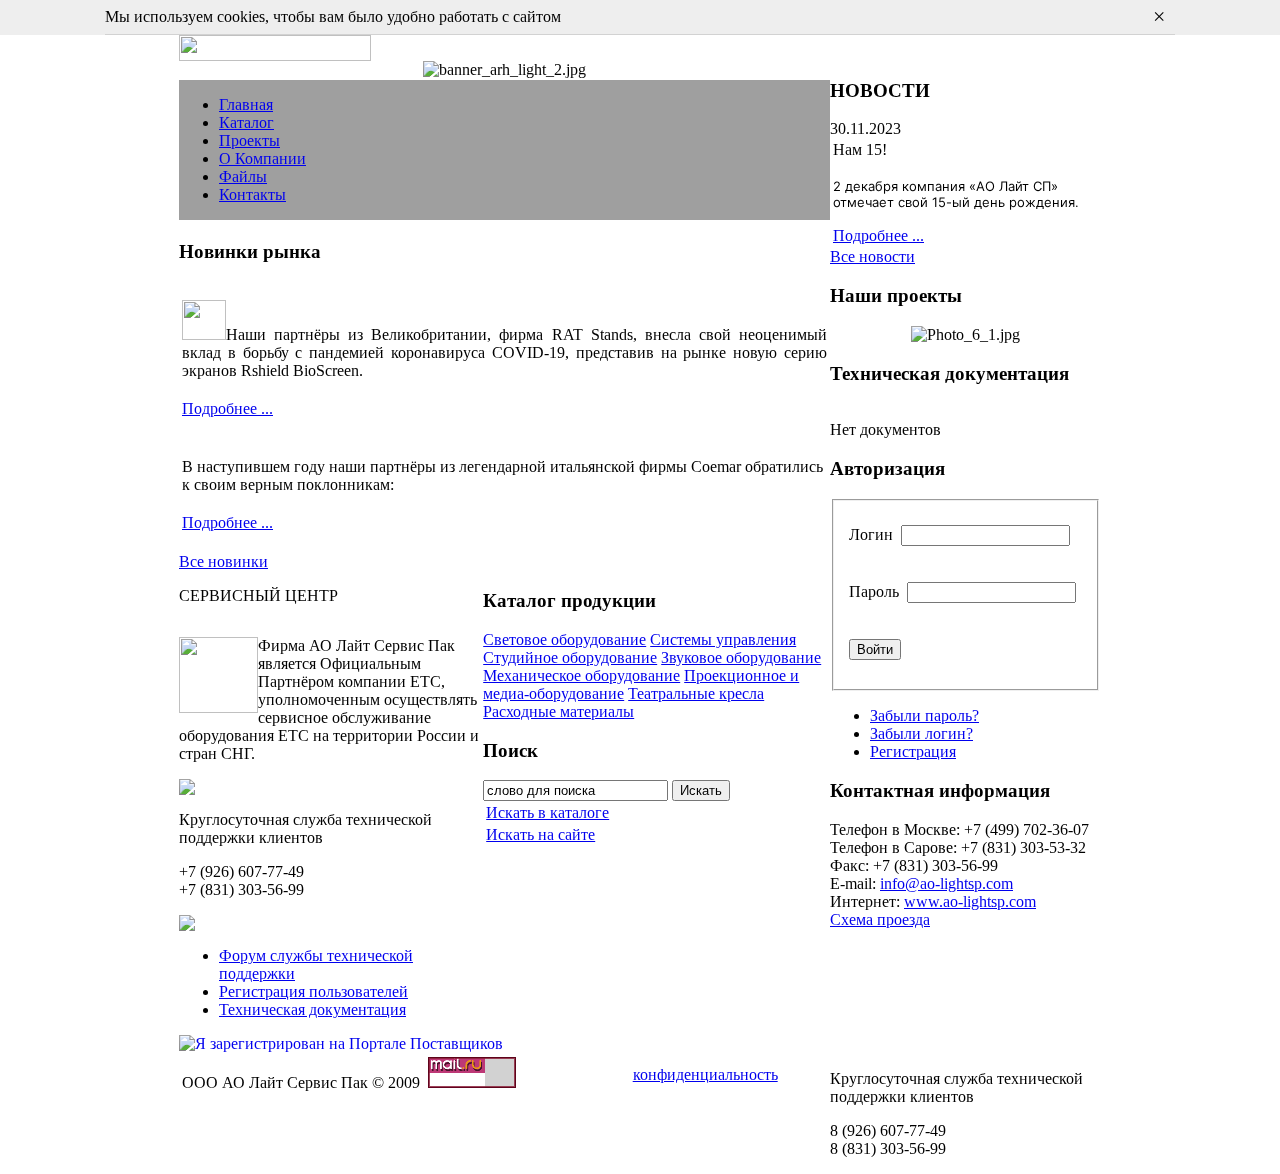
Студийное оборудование (570, 657)
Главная (246, 104)
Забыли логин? (921, 733)
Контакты (252, 194)
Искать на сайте (540, 834)
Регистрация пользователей (313, 991)
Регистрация (913, 751)
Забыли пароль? (924, 715)
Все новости (872, 256)
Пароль (874, 591)
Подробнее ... (227, 408)
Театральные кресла (696, 693)
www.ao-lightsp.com (970, 901)
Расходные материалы (558, 711)
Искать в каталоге (547, 812)
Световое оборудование (564, 639)
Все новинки (223, 561)
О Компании (262, 158)
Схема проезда (880, 919)
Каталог (246, 122)
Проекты (249, 140)
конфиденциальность (705, 1074)
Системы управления (723, 639)
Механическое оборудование (581, 675)
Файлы (243, 176)
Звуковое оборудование (741, 657)
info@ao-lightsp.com (946, 883)
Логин (871, 534)
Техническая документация (312, 1009)
